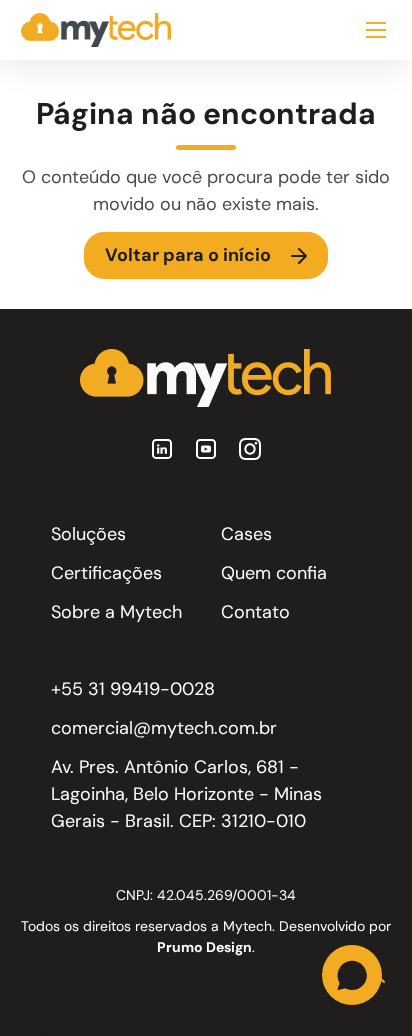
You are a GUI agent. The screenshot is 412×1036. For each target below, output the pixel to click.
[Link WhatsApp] (352, 976)
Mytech (247, 926)
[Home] (96, 30)
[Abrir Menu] (376, 30)
